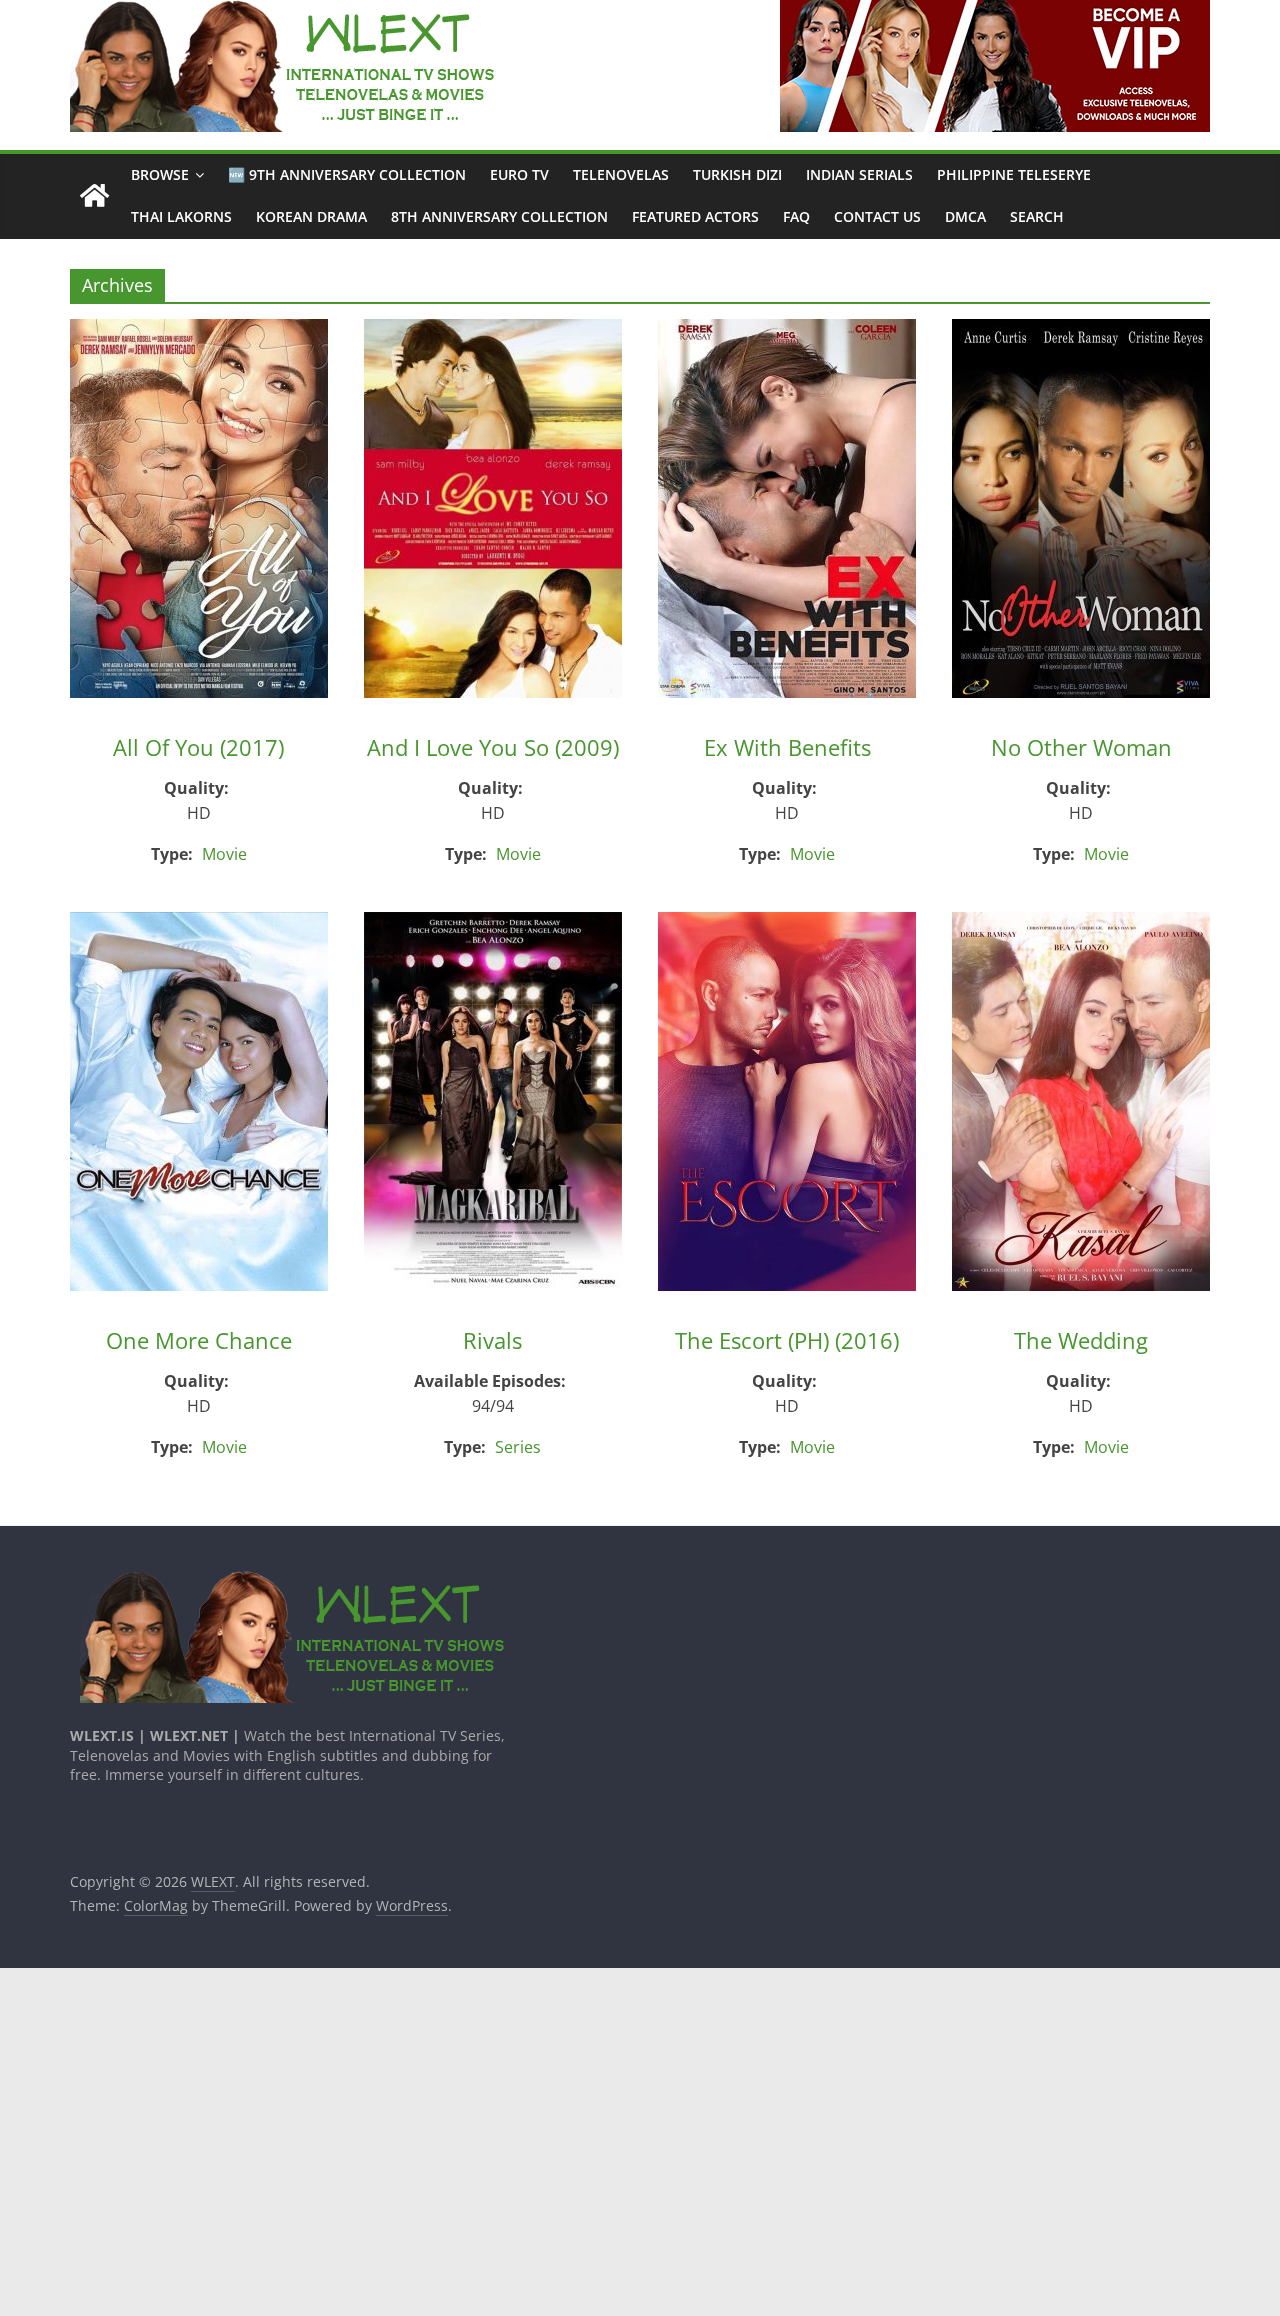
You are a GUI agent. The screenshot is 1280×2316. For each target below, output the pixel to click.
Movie (224, 854)
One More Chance (199, 1340)
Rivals (492, 1340)
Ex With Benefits (787, 747)
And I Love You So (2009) (493, 747)
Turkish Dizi (737, 174)
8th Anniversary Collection (499, 216)
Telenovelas (621, 174)
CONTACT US (877, 216)
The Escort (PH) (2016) (787, 1340)
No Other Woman (1081, 747)
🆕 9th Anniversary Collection (347, 174)
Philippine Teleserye (1014, 174)
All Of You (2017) (198, 747)
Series (518, 1447)
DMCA (965, 216)
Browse (160, 174)
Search (1037, 216)
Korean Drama (311, 216)
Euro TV (519, 174)
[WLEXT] (94, 196)
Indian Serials (859, 174)
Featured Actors (695, 216)
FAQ (796, 216)
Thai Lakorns (181, 216)
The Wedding (1081, 1340)
